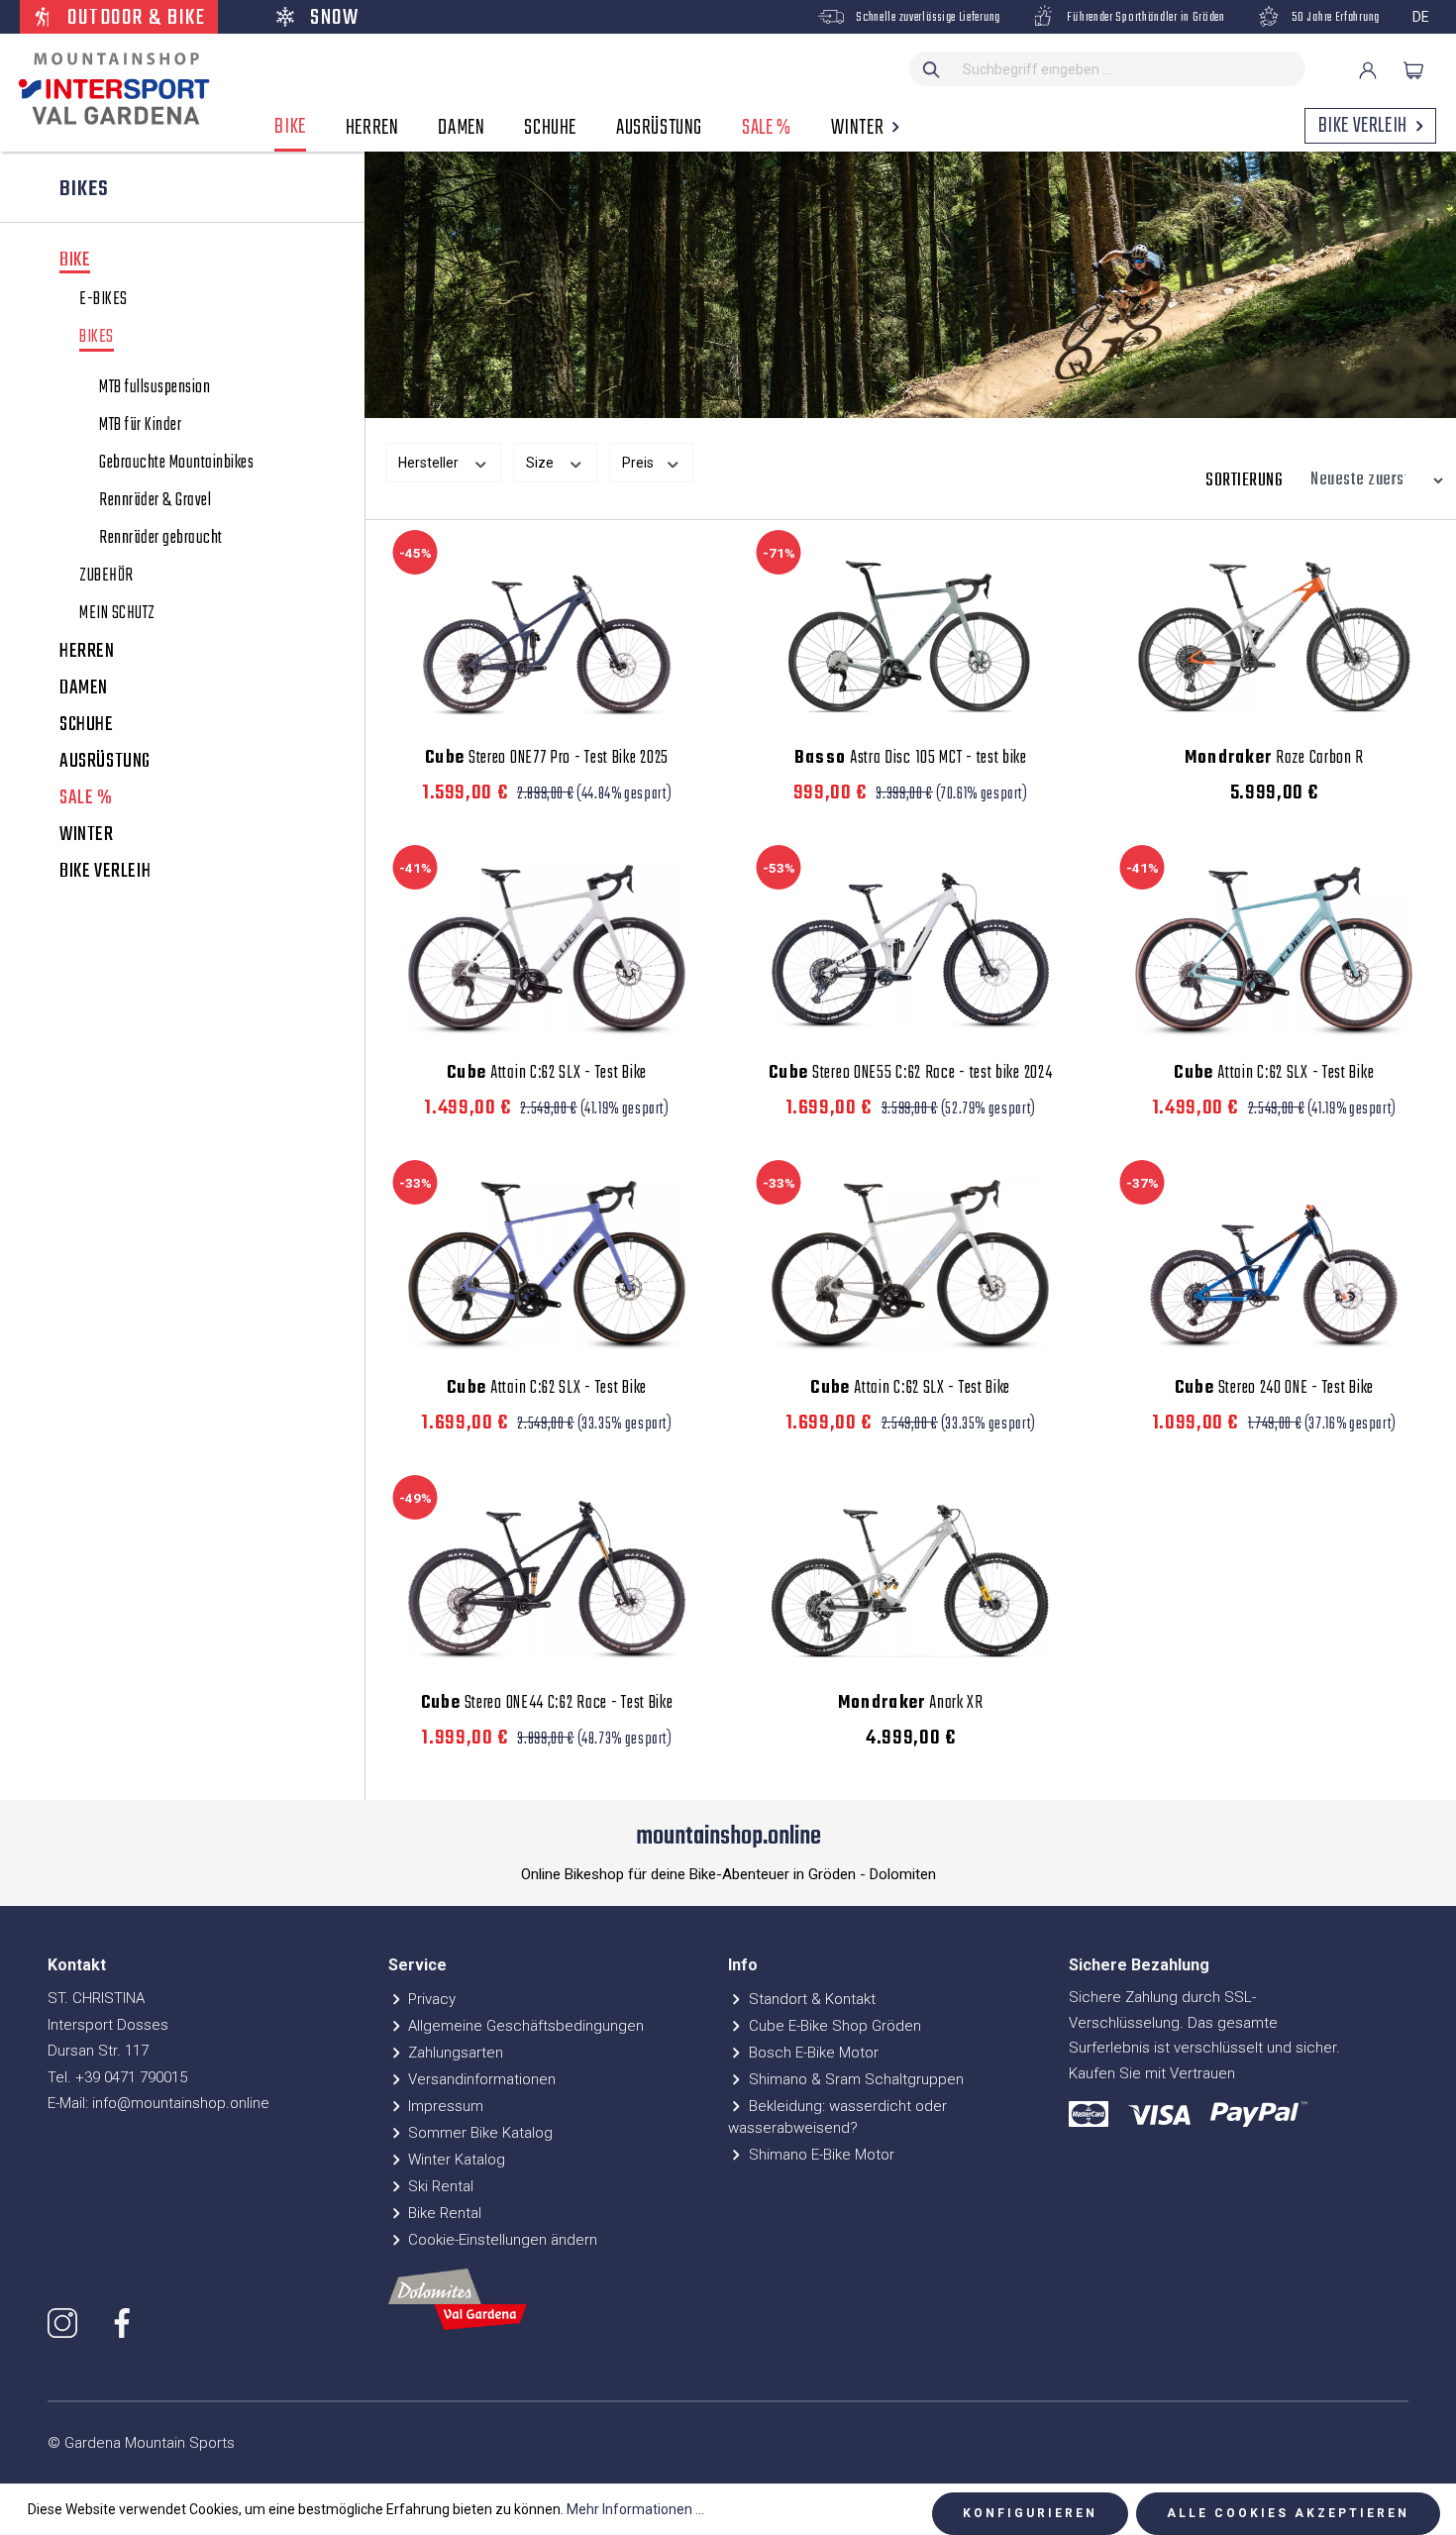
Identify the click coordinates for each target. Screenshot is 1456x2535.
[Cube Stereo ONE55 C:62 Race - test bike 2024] (911, 950)
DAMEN (84, 688)
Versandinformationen (480, 2079)
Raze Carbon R (1275, 759)
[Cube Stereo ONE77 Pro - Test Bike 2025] (547, 635)
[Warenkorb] (1413, 70)
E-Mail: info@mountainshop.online (158, 2103)
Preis (639, 463)
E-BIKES (104, 300)
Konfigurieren (1030, 2513)
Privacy (430, 1999)
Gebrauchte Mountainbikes (176, 464)
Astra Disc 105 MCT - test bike (911, 759)
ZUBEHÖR (106, 577)
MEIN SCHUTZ (117, 614)
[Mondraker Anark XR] (911, 1580)
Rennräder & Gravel (155, 501)
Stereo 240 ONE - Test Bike (1274, 1389)
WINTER (87, 835)
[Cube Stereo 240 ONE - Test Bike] (1274, 1265)
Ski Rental (439, 2186)
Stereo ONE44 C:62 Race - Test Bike (547, 1704)
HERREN (87, 652)
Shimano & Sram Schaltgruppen (854, 2079)
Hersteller (430, 463)
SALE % (86, 798)
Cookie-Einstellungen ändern (501, 2240)
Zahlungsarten (454, 2053)
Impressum (444, 2106)
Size (541, 463)
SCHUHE (87, 725)
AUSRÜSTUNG (105, 762)
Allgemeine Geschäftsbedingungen (524, 2026)
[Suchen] (932, 69)
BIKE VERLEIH (105, 872)
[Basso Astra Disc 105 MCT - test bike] (911, 635)
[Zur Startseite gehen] (109, 89)
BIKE (75, 262)
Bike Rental (443, 2213)
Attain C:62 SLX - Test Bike (547, 1074)
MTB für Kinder (140, 426)
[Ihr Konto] (1368, 70)
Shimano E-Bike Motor (820, 2155)
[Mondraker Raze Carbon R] (1274, 635)
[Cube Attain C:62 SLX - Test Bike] (547, 950)
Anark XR (911, 1704)
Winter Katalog (455, 2160)
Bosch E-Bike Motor (812, 2053)
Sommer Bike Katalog (478, 2133)
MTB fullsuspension (155, 388)
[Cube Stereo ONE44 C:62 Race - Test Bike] (547, 1580)
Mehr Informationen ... (635, 2509)
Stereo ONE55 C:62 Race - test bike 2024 (910, 1074)
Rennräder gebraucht (161, 539)
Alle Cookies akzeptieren (1288, 2513)
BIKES (97, 339)
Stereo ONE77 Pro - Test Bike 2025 (547, 759)
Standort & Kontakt (810, 1999)
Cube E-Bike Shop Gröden (833, 2026)
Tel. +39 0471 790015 (117, 2077)
